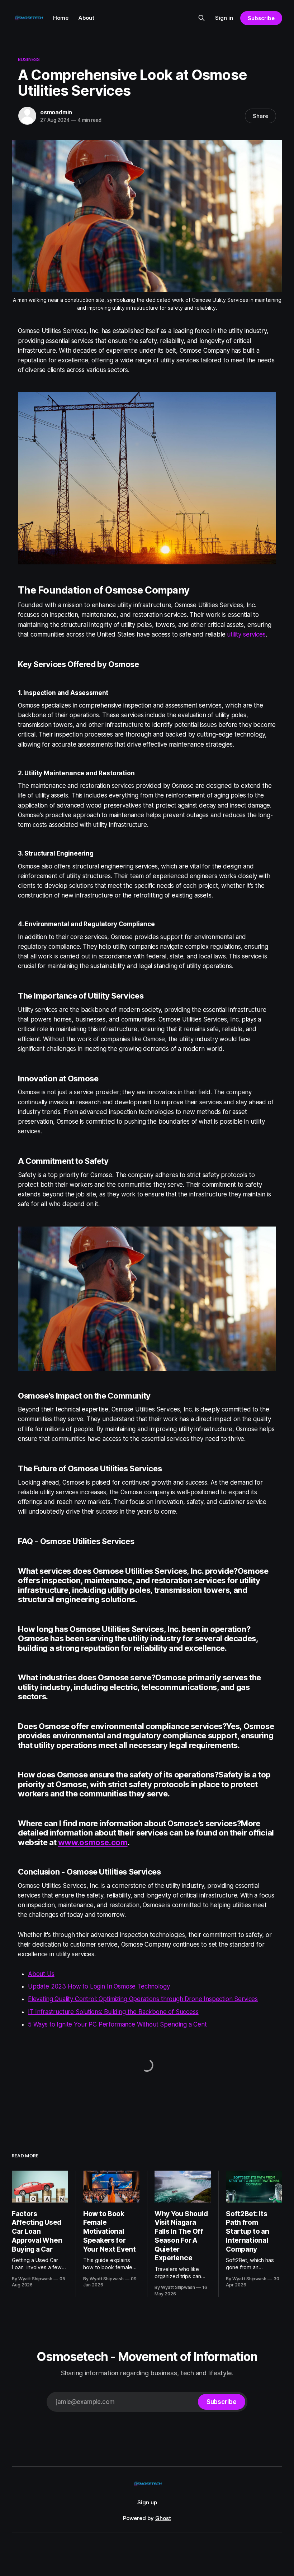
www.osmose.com (93, 1842)
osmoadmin (56, 112)
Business (29, 59)
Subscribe (261, 18)
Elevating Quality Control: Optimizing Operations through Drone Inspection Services (143, 1999)
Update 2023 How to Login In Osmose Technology (99, 1986)
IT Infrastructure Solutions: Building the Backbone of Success (113, 2012)
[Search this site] (201, 18)
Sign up (147, 2502)
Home (61, 18)
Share (260, 116)
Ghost (163, 2518)
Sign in (224, 18)
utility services (246, 634)
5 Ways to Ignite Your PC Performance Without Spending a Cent (117, 2024)
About (86, 18)
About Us (41, 1974)
